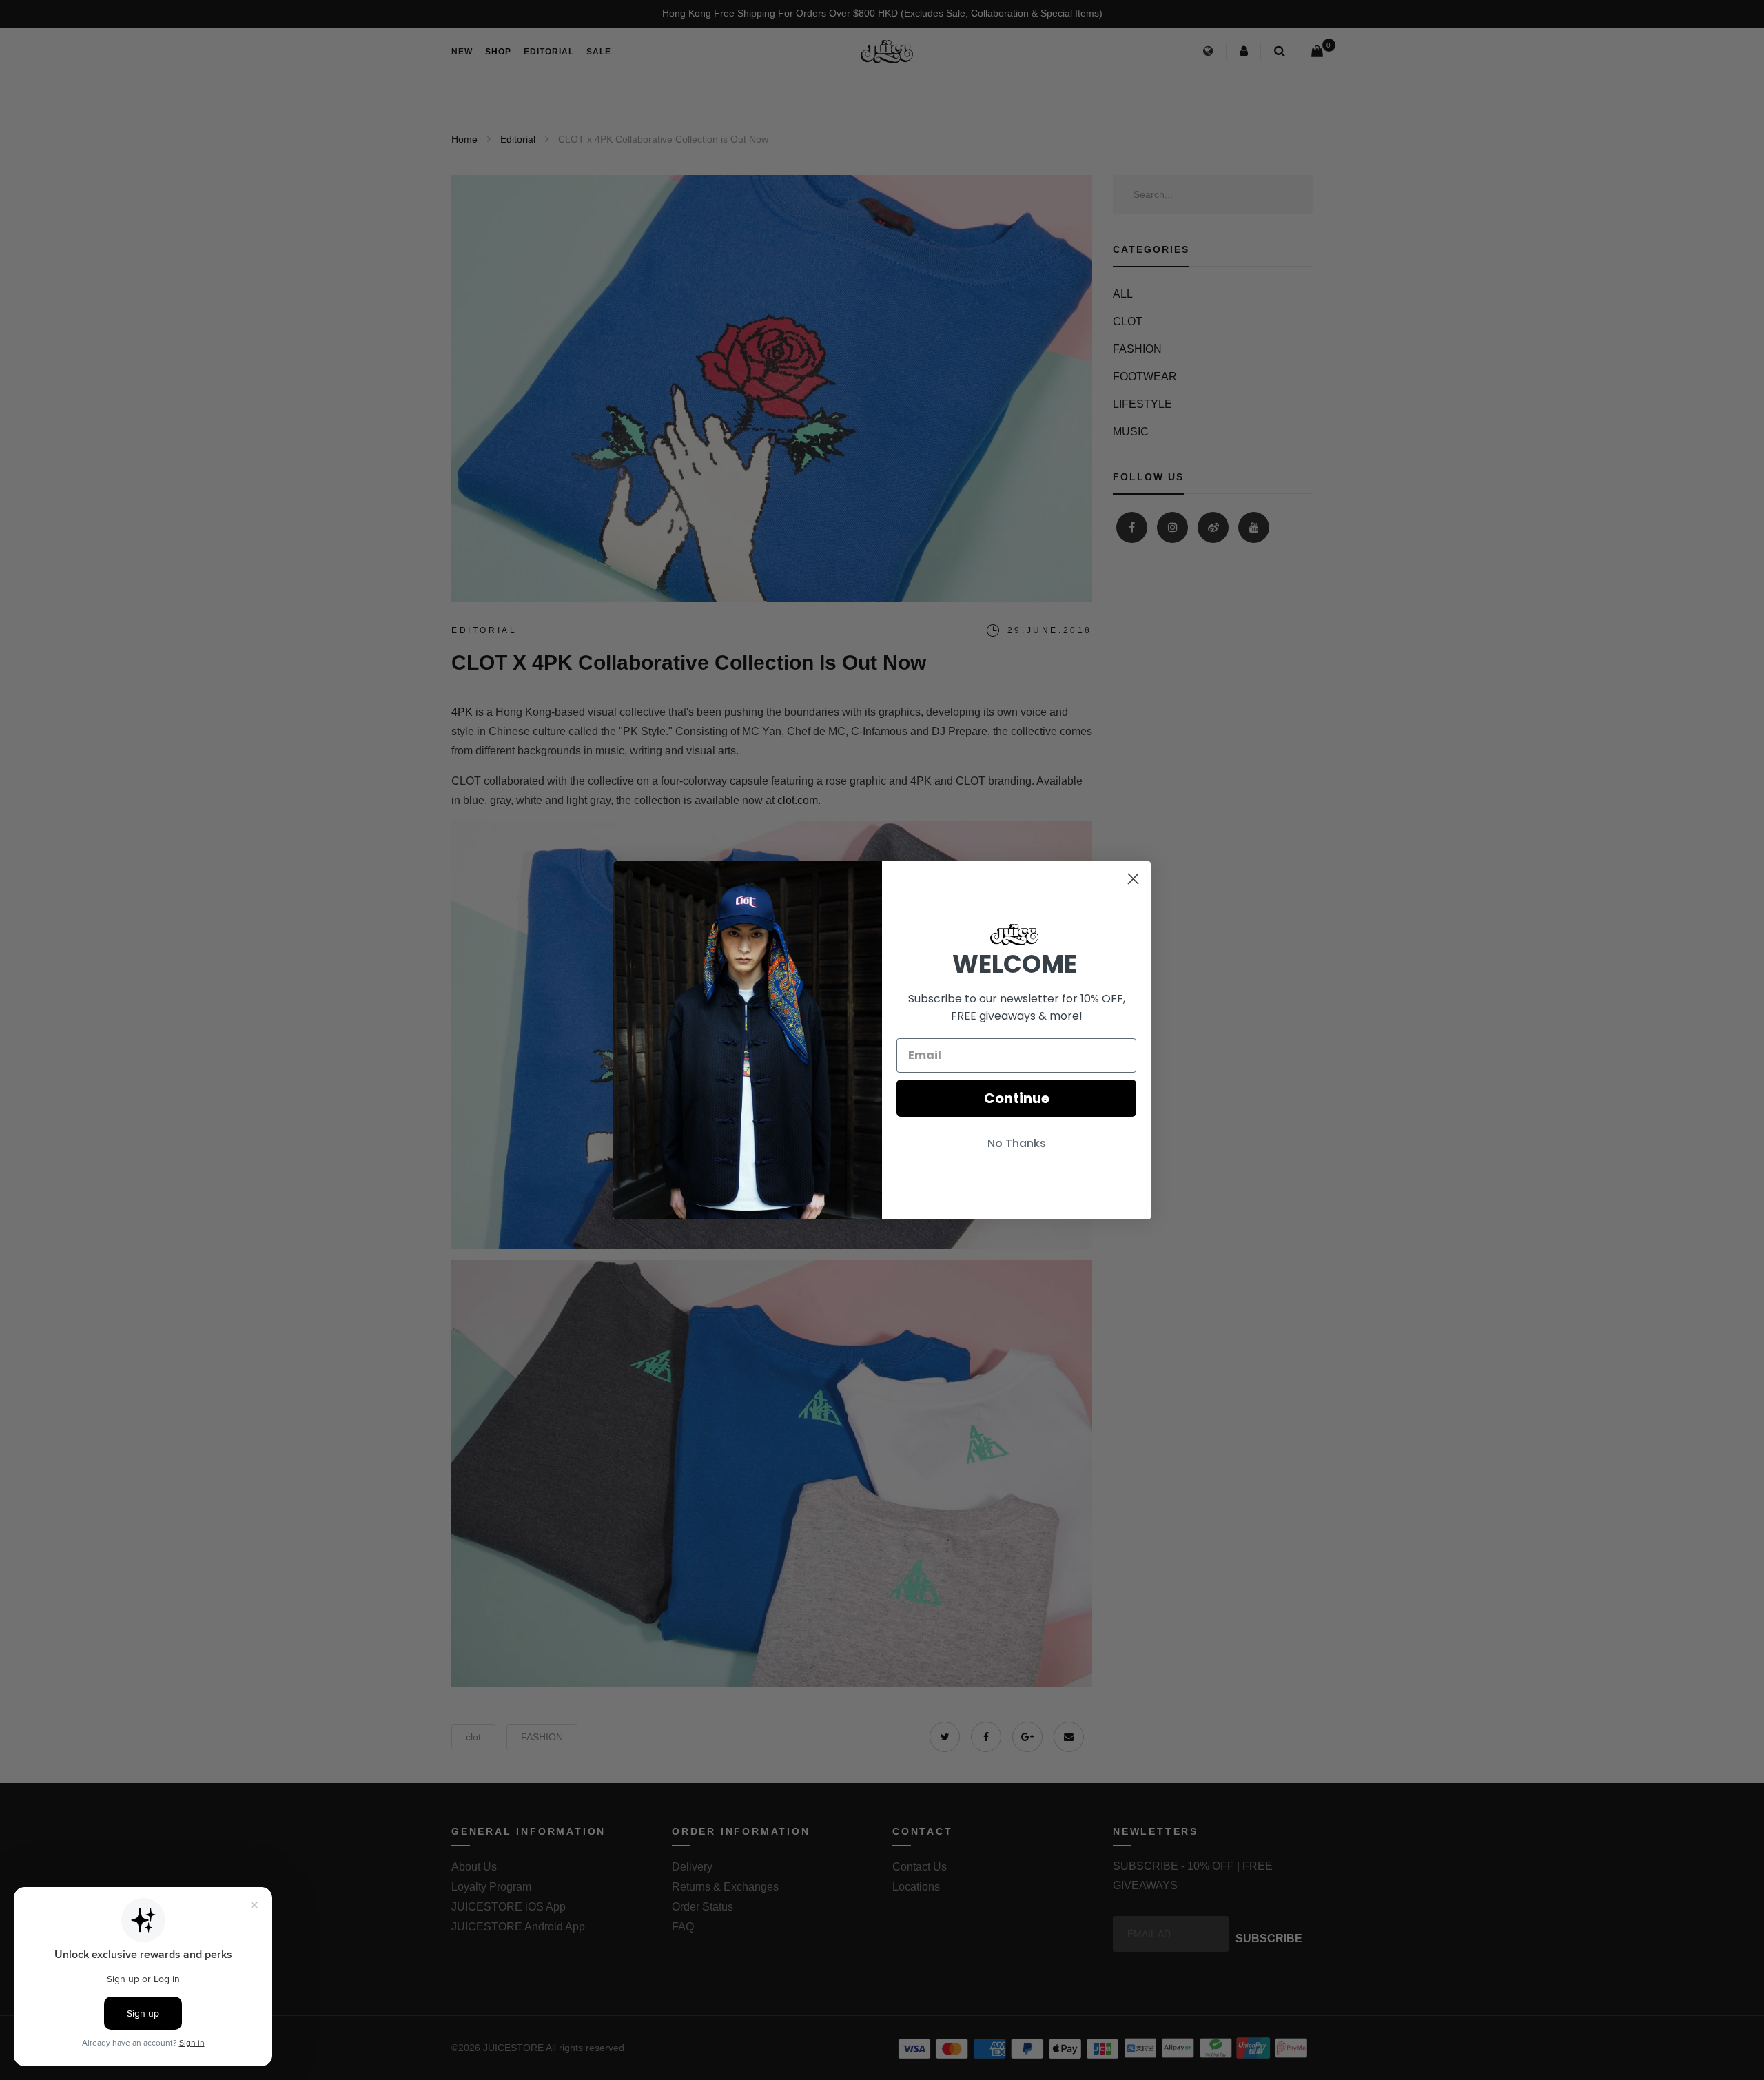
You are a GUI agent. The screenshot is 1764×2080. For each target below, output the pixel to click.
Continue (1017, 1098)
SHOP (498, 52)
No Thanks (1017, 1143)
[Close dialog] (1133, 879)
